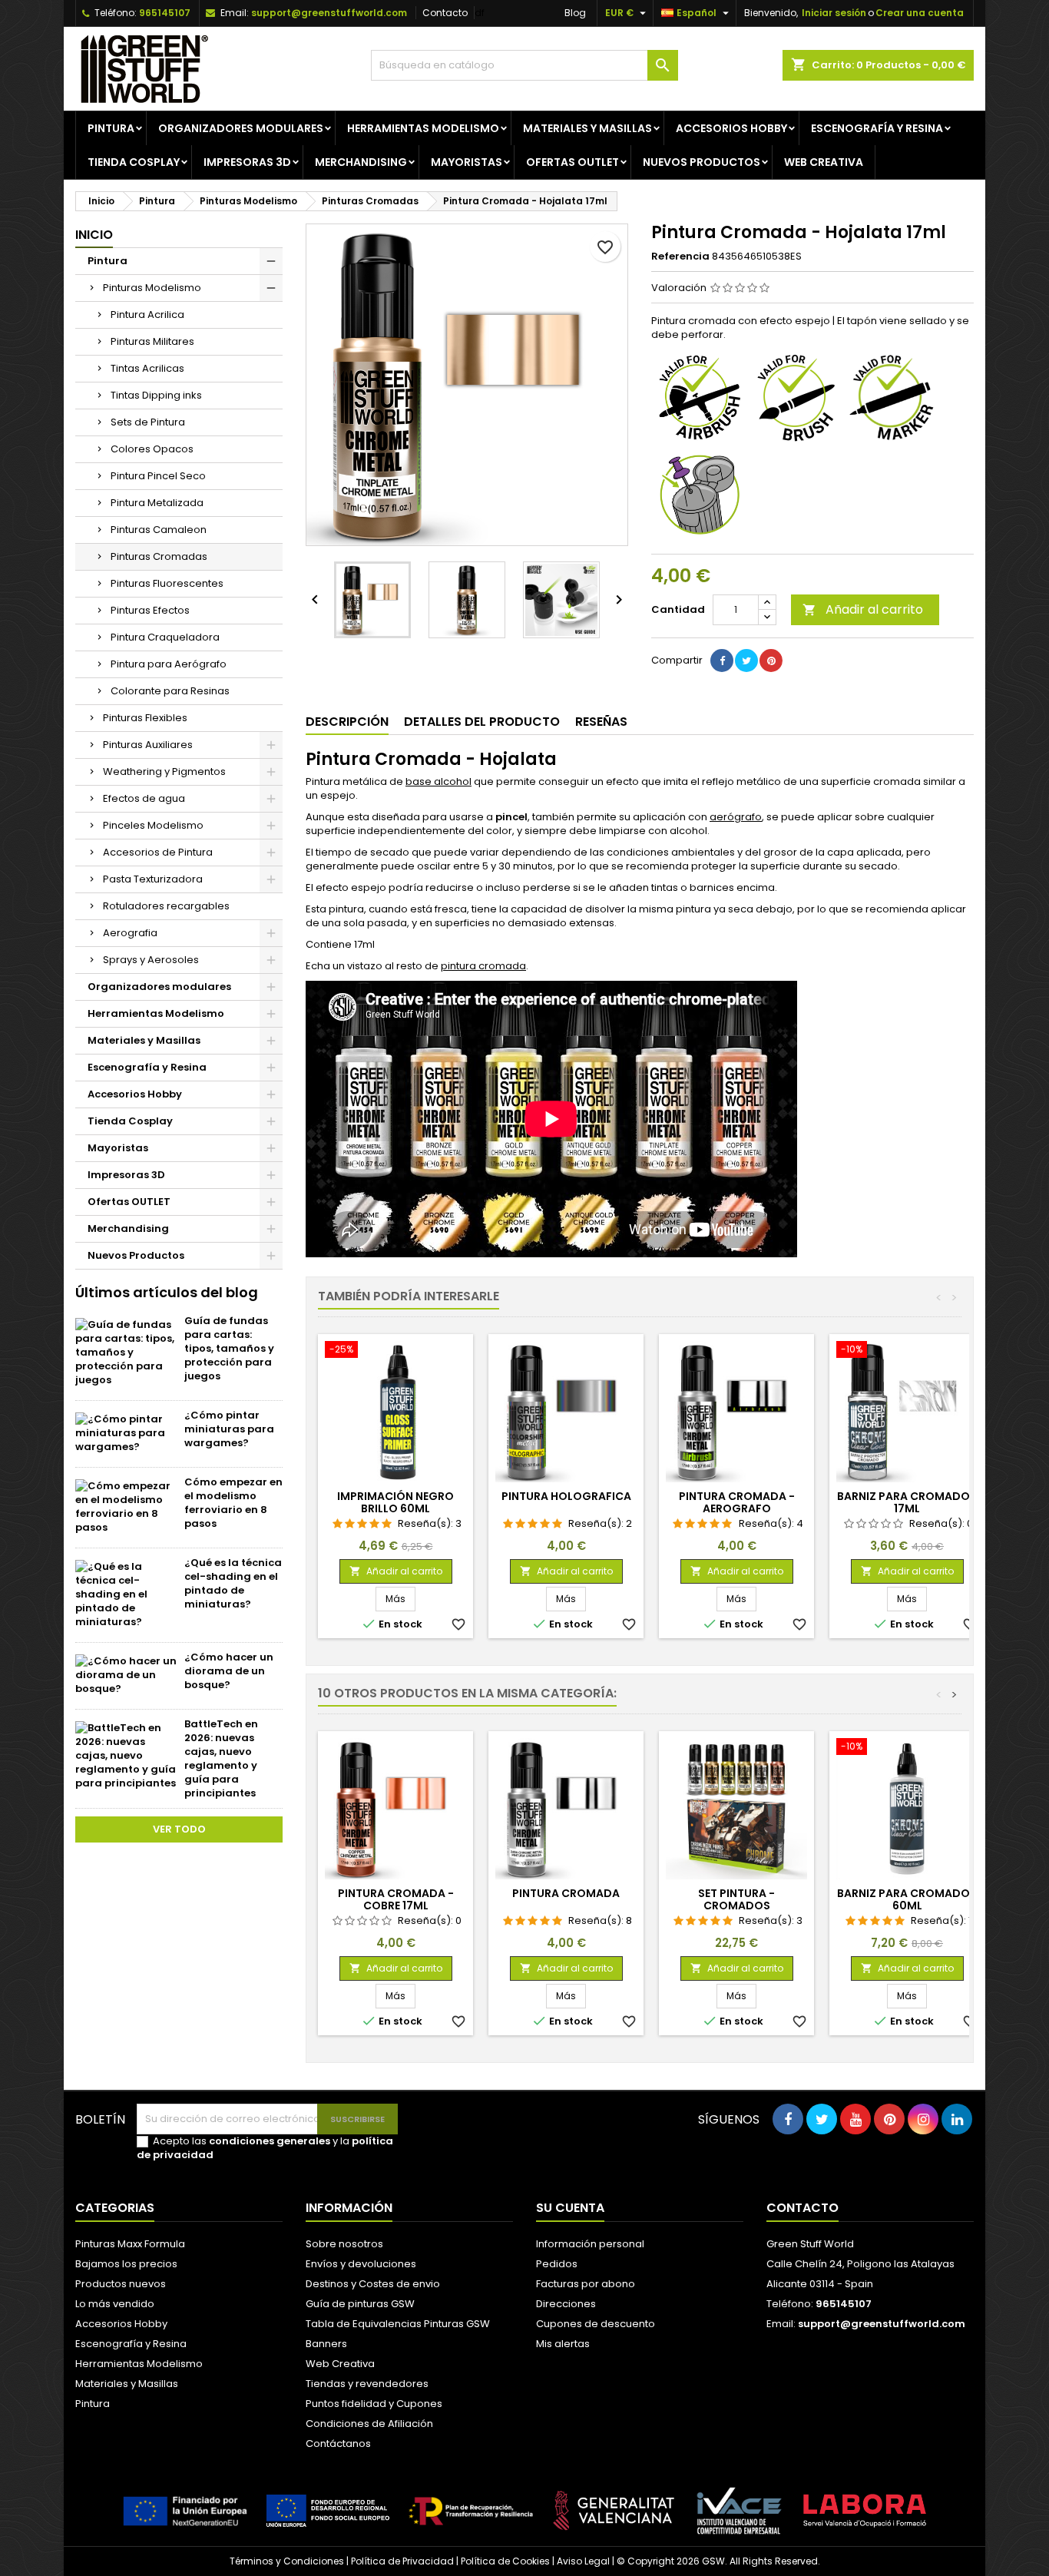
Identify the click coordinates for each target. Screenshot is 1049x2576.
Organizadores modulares (241, 128)
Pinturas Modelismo (152, 288)
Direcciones (566, 2304)
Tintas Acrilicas (147, 368)
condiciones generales (270, 2141)
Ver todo (179, 1829)
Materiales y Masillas (587, 128)
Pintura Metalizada (157, 503)
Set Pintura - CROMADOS (736, 1899)
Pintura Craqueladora (165, 637)
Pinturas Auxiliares (148, 745)
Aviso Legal (583, 2561)
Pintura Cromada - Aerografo (737, 1502)
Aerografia (130, 933)
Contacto (445, 13)
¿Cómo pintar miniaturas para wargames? (229, 1429)
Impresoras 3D (247, 162)
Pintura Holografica (566, 1496)
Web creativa (824, 162)
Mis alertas (563, 2344)
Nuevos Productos (702, 162)
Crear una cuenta (920, 13)
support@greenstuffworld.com (329, 13)
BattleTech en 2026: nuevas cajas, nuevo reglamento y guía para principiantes (221, 1758)
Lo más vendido (115, 2304)
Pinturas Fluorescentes (167, 583)
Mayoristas (467, 162)
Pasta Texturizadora (153, 879)
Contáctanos (338, 2444)
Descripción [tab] (347, 722)
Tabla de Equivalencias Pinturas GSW (398, 2324)
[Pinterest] (771, 661)
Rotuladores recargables (166, 906)
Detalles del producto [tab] (482, 722)
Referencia (680, 257)
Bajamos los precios (126, 2264)
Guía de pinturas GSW (360, 2304)
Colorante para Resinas (170, 691)
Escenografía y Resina (877, 128)
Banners (326, 2344)
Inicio (94, 235)
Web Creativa (340, 2364)
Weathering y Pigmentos (164, 771)
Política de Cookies (505, 2561)
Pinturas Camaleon (159, 530)
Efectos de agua (144, 798)
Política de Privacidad (402, 2561)
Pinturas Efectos (150, 610)
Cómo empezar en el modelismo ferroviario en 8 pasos (233, 1503)
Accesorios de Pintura (158, 852)
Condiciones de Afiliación (369, 2424)
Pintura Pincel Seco (158, 476)
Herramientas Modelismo (423, 128)
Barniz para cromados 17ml (907, 1502)
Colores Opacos (152, 449)
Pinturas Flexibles (145, 718)
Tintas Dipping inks (156, 395)
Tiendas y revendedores (367, 2384)
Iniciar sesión (834, 13)
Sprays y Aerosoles (151, 960)
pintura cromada (483, 966)
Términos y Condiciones (287, 2561)
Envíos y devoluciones (361, 2264)
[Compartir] (722, 661)
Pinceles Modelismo (153, 825)
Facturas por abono (586, 2284)
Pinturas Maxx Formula (130, 2244)
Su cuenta (570, 2208)
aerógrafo (736, 817)
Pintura (111, 128)
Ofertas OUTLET (572, 162)
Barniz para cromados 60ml (907, 1899)
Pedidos (557, 2264)
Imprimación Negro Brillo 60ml (395, 1502)
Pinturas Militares (152, 341)
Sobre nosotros (344, 2244)
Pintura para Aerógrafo (169, 664)
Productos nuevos (121, 2284)
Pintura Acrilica (147, 315)
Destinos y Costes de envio (373, 2284)
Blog (575, 13)
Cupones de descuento (596, 2324)
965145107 (165, 13)
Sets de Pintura (148, 422)
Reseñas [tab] (601, 722)
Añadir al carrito (863, 609)
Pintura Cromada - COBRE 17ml (396, 1899)
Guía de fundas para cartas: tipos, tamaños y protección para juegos (229, 1348)
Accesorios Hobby (731, 128)
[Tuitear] (746, 661)
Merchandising (361, 162)
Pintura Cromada (566, 1893)
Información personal (590, 2244)
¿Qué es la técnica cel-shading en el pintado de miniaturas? (233, 1583)
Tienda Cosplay (134, 162)
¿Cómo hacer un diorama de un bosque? (229, 1671)
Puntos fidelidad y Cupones (374, 2404)
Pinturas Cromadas (159, 556)
